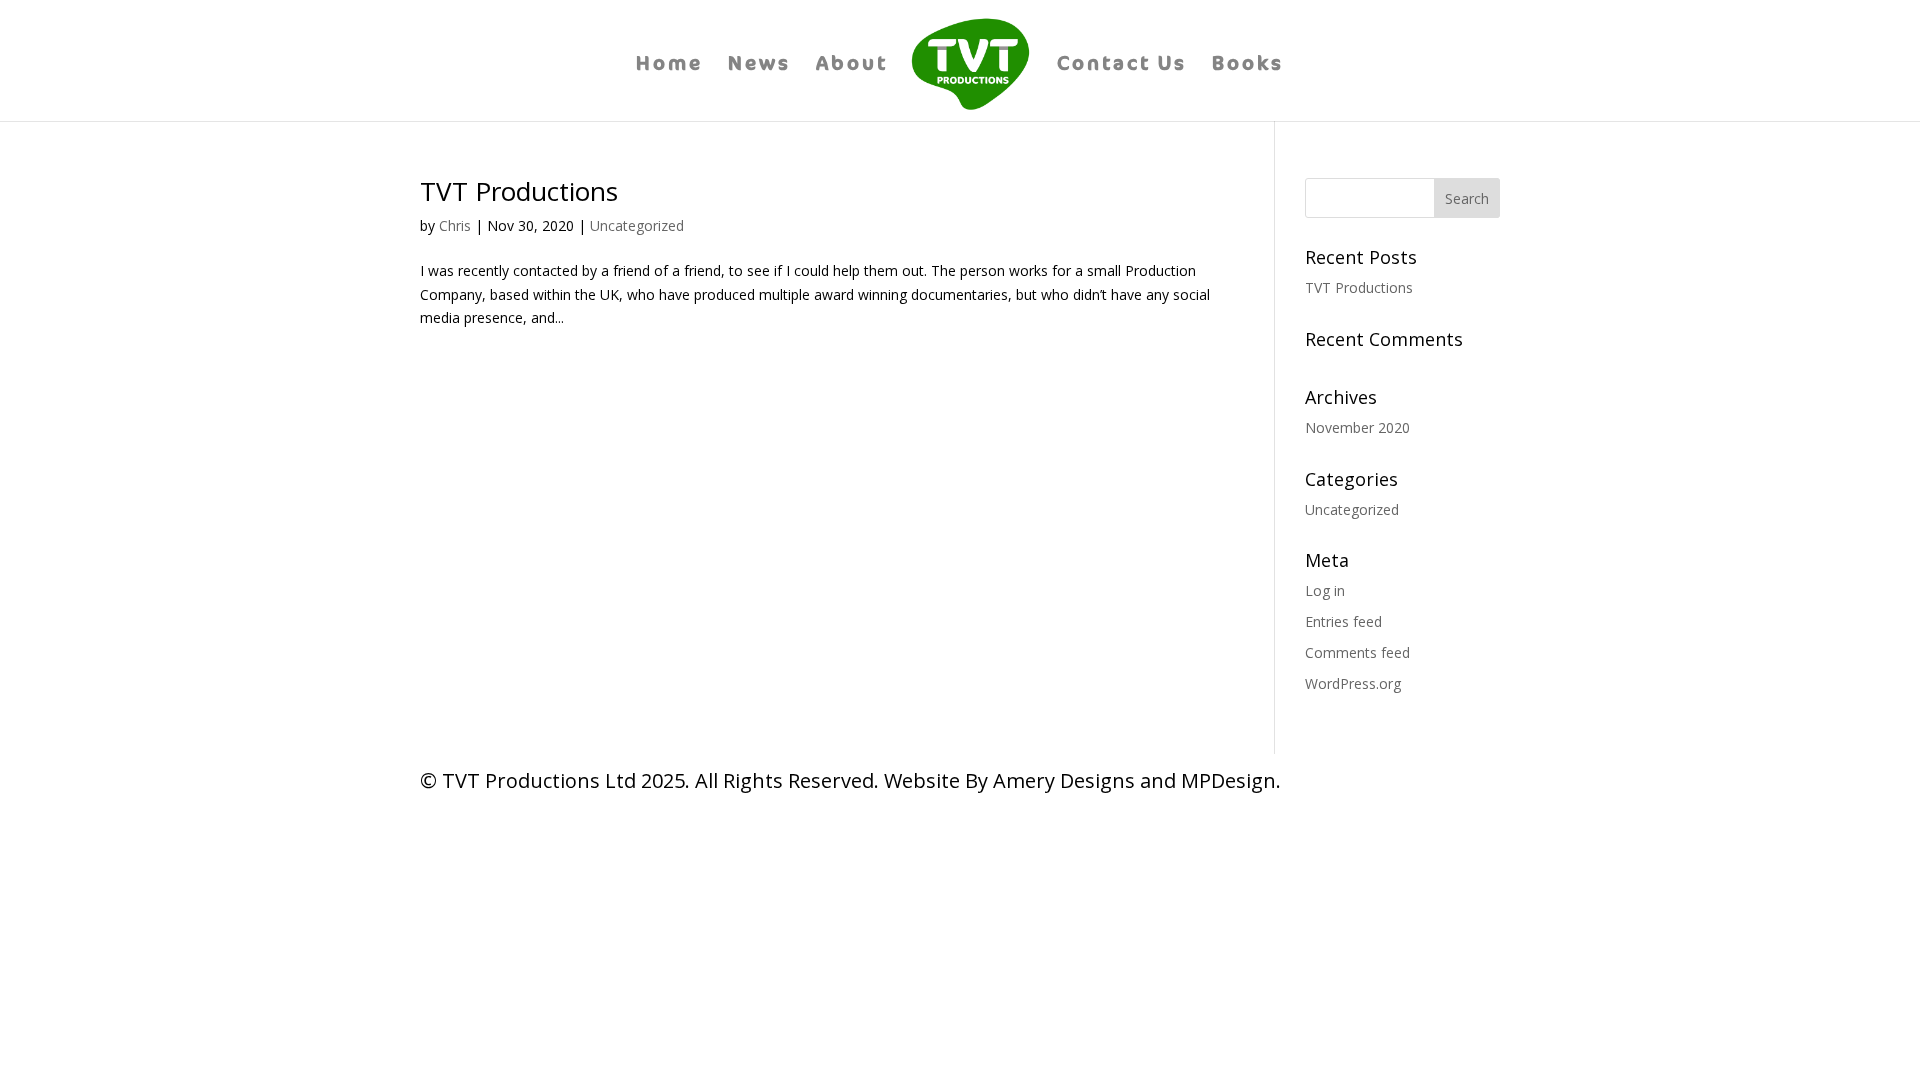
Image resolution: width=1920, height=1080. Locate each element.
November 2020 (1357, 427)
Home (669, 66)
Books (1248, 66)
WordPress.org (1353, 683)
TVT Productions (519, 191)
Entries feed (1343, 621)
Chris (455, 225)
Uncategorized (637, 225)
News (759, 66)
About (852, 66)
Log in (1325, 590)
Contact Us (1122, 66)
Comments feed (1357, 652)
